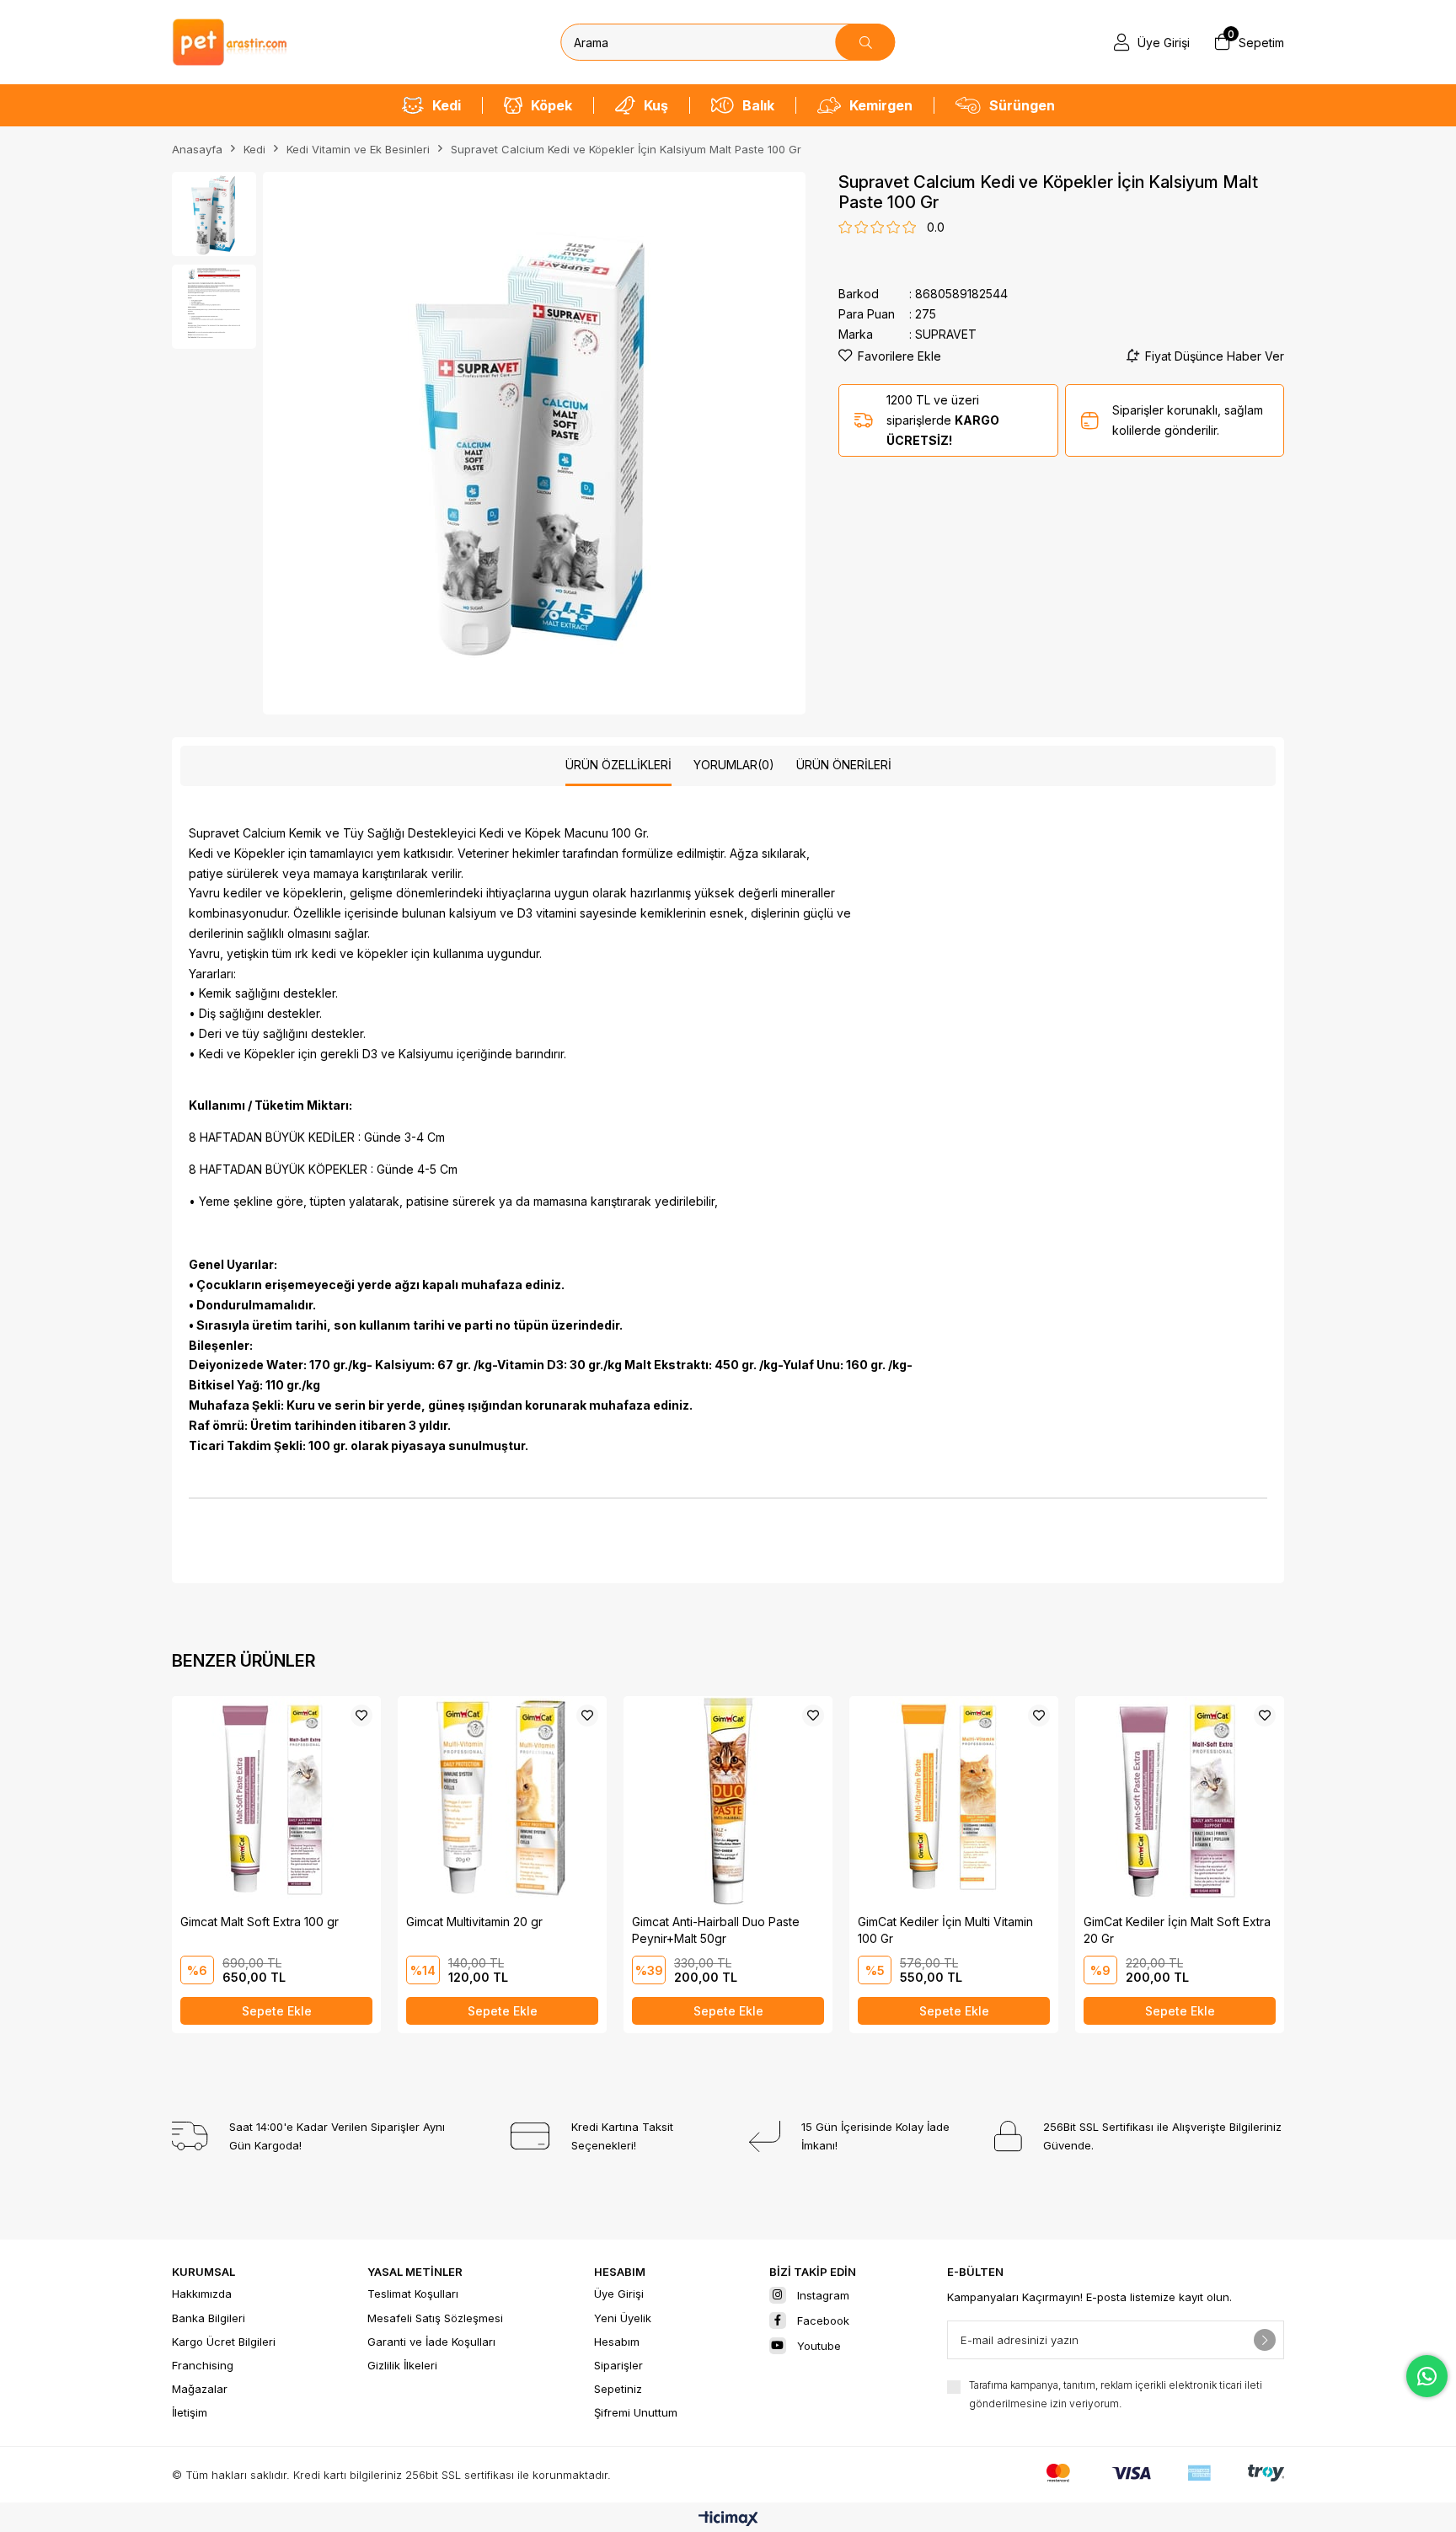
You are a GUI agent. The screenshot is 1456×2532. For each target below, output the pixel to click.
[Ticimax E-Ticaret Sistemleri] (728, 2520)
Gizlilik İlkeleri (402, 2365)
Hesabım (617, 2342)
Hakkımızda (202, 2294)
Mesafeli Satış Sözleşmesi (435, 2318)
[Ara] (866, 42)
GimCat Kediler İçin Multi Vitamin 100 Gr (945, 1930)
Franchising (203, 2365)
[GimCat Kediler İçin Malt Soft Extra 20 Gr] (1180, 1801)
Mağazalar (200, 2389)
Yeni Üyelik (623, 2318)
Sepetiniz (618, 2389)
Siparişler (618, 2365)
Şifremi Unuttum (636, 2412)
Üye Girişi (619, 2294)
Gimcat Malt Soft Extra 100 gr (260, 1922)
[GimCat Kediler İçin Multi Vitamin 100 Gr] (954, 1801)
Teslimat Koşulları (413, 2294)
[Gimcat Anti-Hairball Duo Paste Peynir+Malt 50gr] (728, 1801)
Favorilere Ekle (361, 1716)
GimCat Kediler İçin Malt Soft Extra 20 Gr (1177, 1930)
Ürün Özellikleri (618, 765)
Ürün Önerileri (844, 765)
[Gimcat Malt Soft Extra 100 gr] (276, 1801)
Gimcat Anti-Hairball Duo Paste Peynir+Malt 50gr (716, 1930)
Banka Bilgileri (209, 2318)
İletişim (190, 2412)
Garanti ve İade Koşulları (431, 2342)
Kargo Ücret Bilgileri (224, 2342)
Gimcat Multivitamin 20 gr (474, 1922)
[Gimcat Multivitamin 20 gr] (502, 1801)
